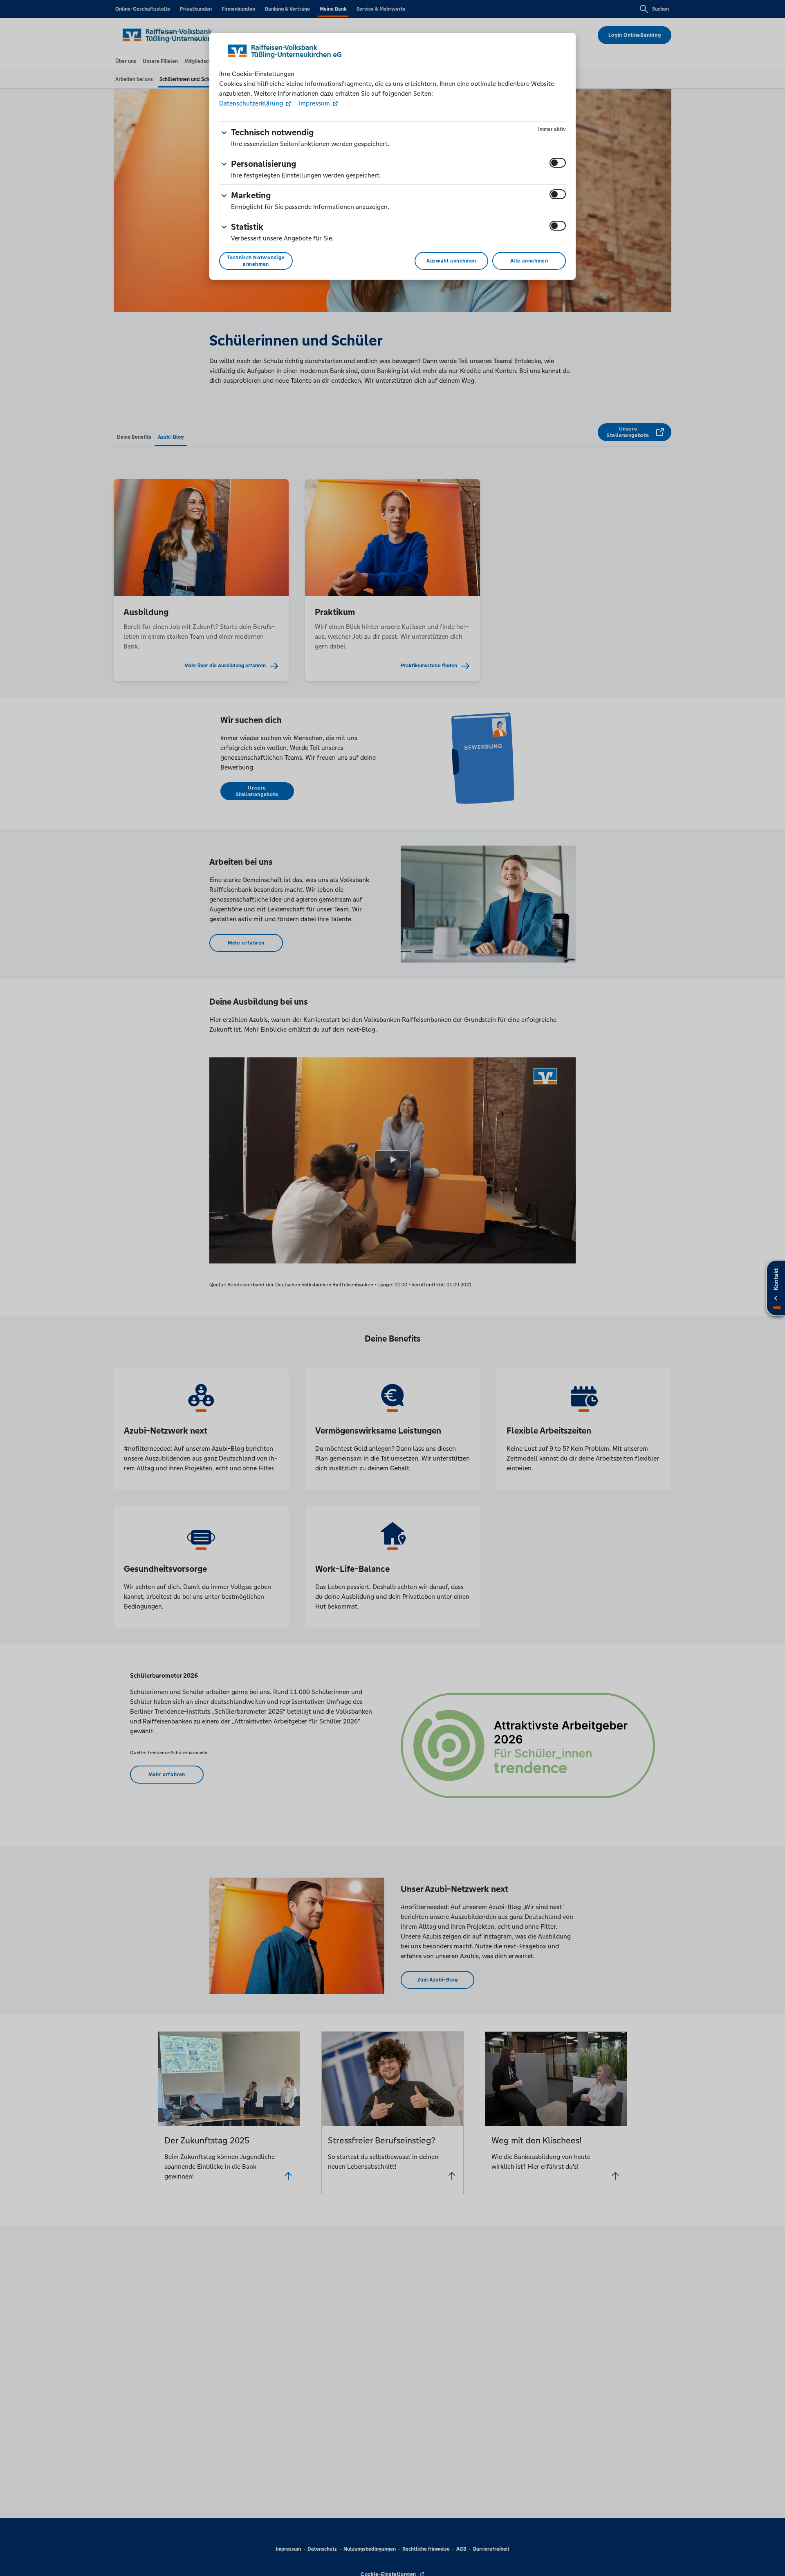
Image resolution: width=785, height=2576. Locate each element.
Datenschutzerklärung (252, 103)
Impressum (314, 103)
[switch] (558, 163)
